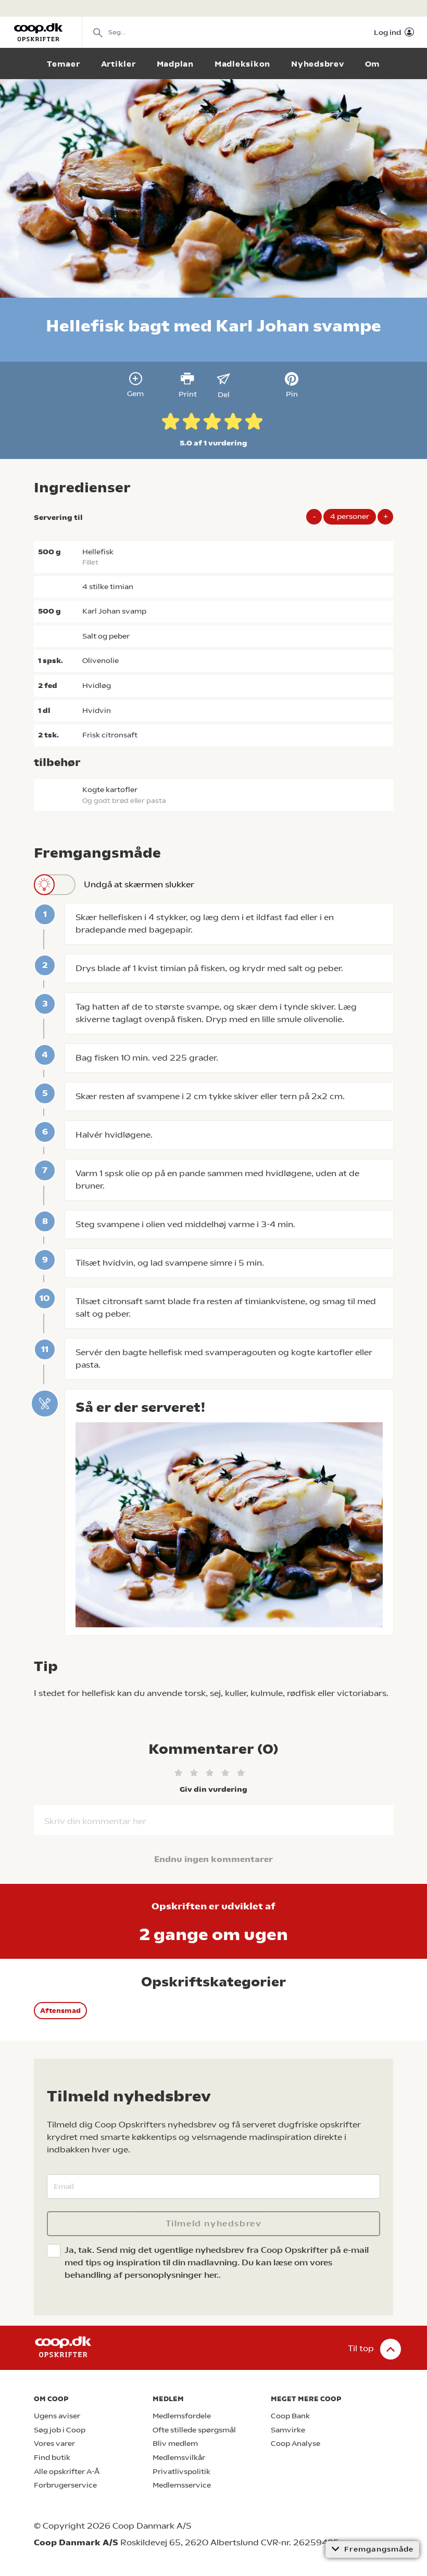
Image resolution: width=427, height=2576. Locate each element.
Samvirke (288, 2430)
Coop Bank (290, 2416)
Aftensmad (60, 2011)
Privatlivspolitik (181, 2472)
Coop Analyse (296, 2444)
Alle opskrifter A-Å (67, 2472)
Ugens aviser (57, 2416)
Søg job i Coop (60, 2430)
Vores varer (54, 2444)
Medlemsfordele (182, 2416)
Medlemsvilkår (179, 2458)
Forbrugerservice (65, 2485)
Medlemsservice (182, 2485)
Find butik (52, 2458)
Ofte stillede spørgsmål (194, 2430)
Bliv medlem (175, 2444)
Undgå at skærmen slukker (139, 884)
